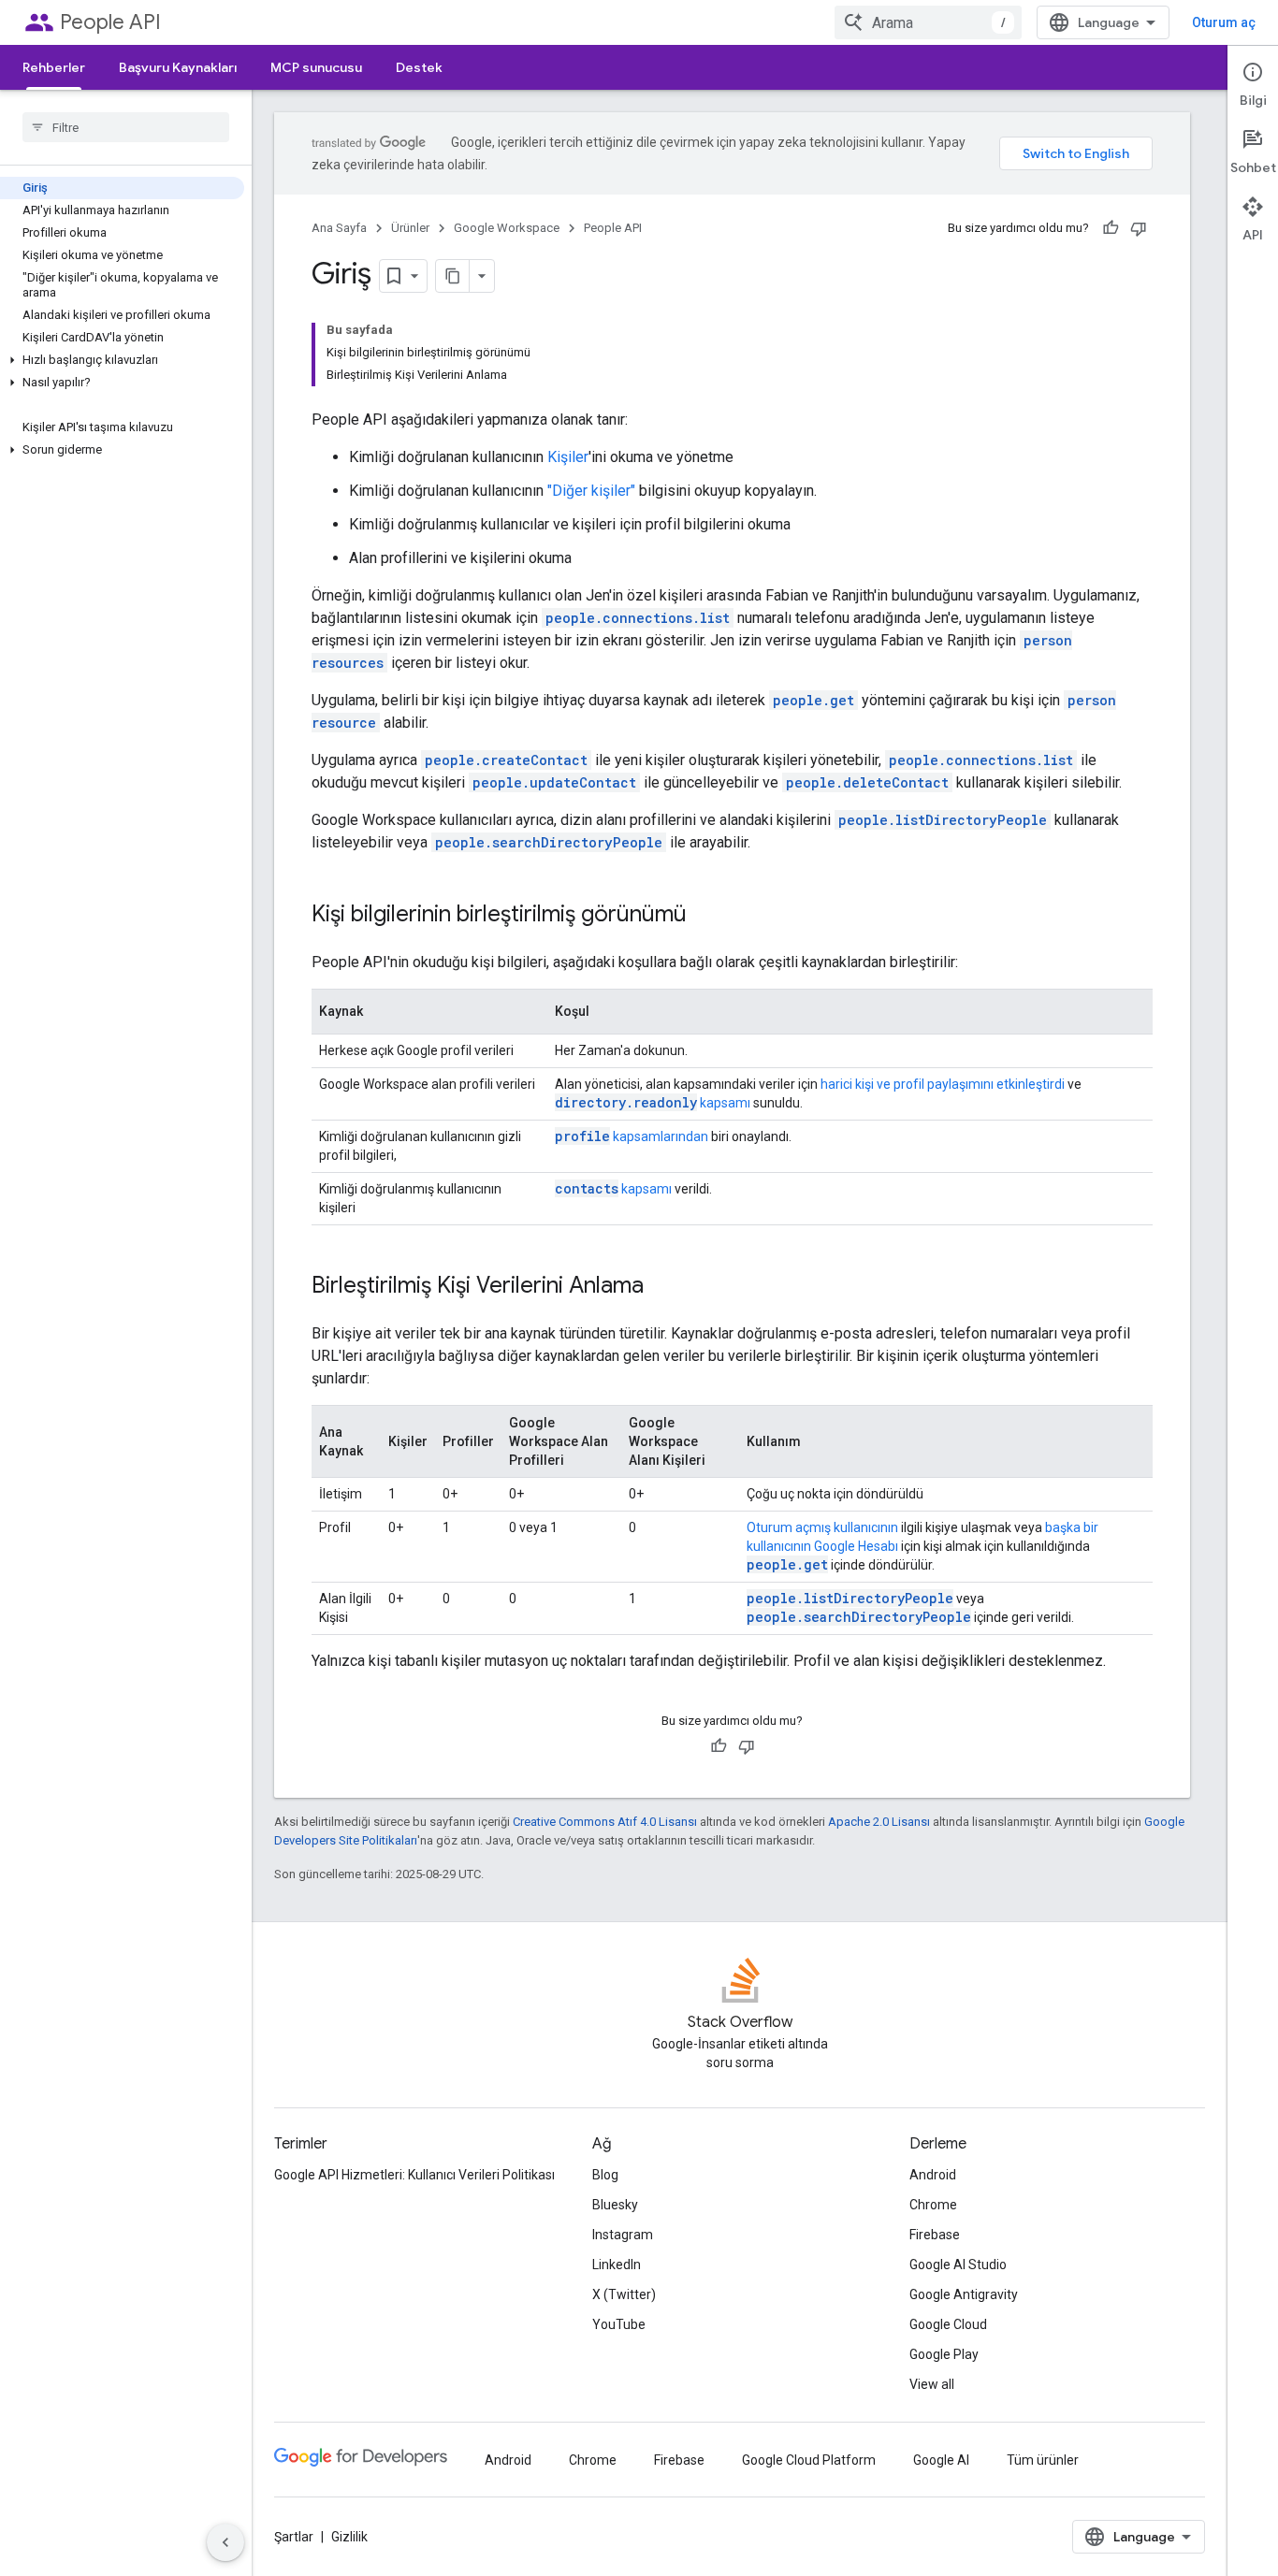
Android (933, 2175)
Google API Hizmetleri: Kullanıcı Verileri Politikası (414, 2175)
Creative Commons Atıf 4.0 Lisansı (605, 1822)
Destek (419, 67)
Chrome (933, 2205)
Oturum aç (1224, 22)
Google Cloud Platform (809, 2460)
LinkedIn (617, 2265)
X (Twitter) (624, 2294)
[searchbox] (126, 127)
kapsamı (653, 1103)
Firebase (935, 2235)
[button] (122, 360)
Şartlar (294, 2537)
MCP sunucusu (316, 67)
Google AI (941, 2460)
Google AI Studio (958, 2265)
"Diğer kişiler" (591, 491)
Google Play (944, 2354)
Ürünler (410, 228)
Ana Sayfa (339, 228)
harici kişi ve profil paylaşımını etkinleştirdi (943, 1084)
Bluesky (615, 2205)
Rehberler (54, 67)
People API (110, 22)
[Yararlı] (1111, 228)
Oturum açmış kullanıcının (822, 1527)
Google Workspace (507, 228)
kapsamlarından (632, 1136)
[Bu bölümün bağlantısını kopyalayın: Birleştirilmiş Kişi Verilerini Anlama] (662, 1287)
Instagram (623, 2235)
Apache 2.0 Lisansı (879, 1822)
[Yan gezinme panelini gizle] (225, 2542)
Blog (605, 2175)
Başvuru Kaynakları (178, 67)
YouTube (619, 2324)
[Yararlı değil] (1139, 228)
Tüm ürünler (1043, 2460)
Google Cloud (948, 2324)
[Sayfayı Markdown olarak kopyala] (453, 276)
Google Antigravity (964, 2294)
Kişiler (568, 457)
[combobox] (928, 22)
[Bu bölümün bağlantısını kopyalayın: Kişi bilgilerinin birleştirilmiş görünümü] (705, 916)
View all (932, 2384)
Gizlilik (349, 2537)
